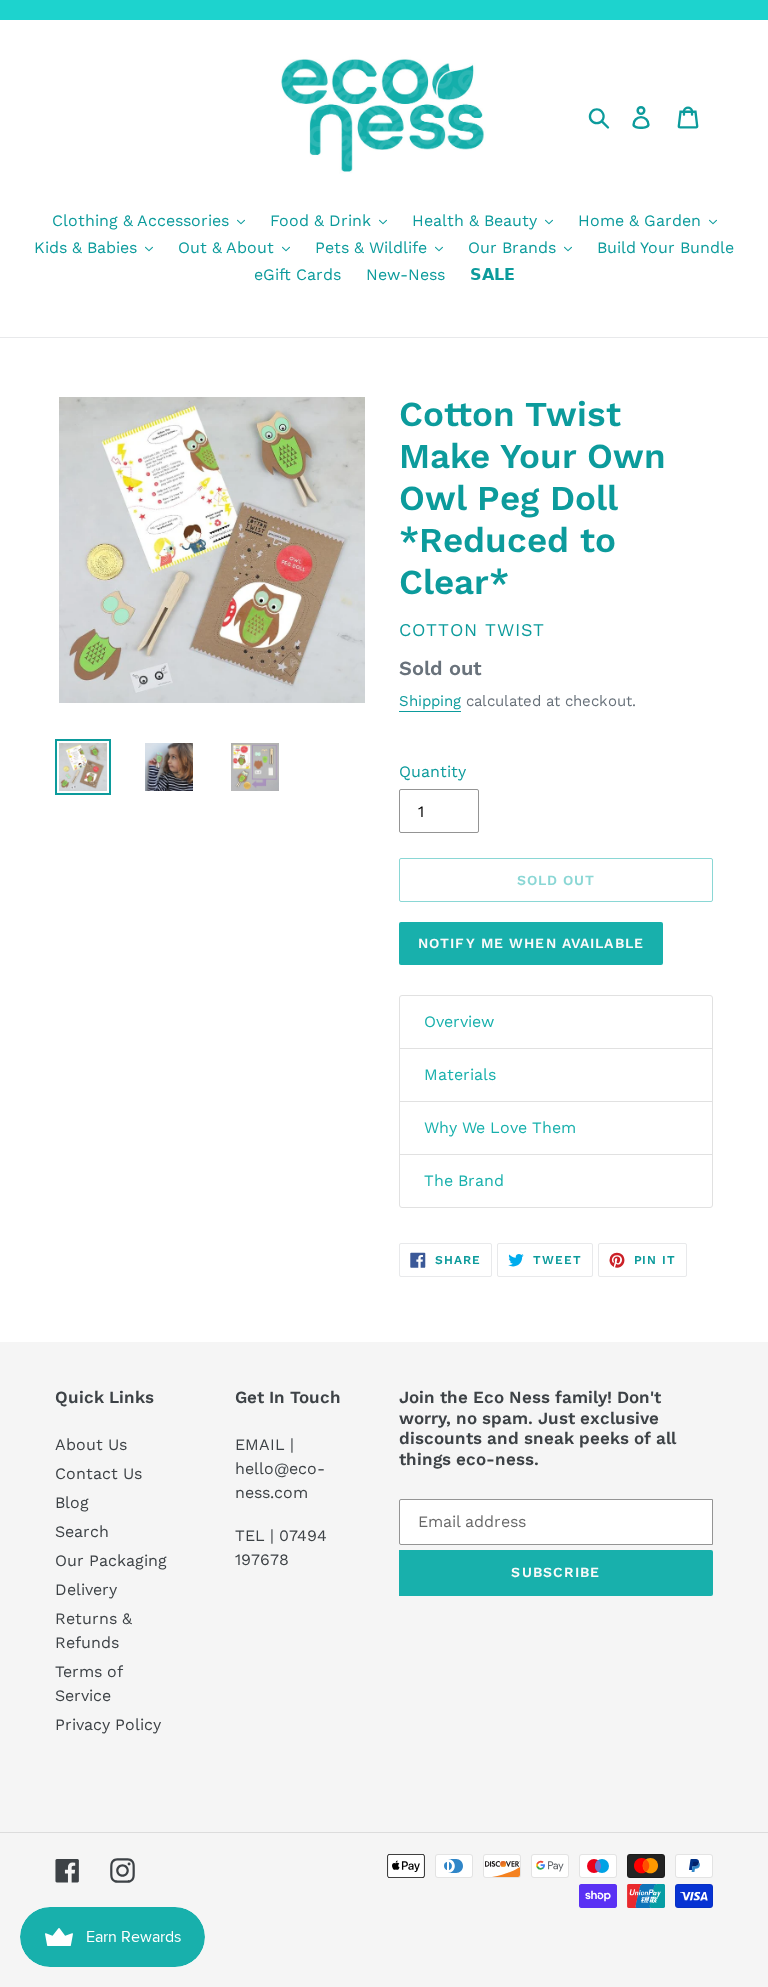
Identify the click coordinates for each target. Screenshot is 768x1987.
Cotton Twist (472, 629)
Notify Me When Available (531, 943)
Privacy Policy (108, 1724)
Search (82, 1531)
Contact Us (98, 1473)
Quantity (432, 771)
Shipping (430, 701)
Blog (72, 1502)
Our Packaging (111, 1560)
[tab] (556, 1022)
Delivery (86, 1589)
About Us (91, 1444)
